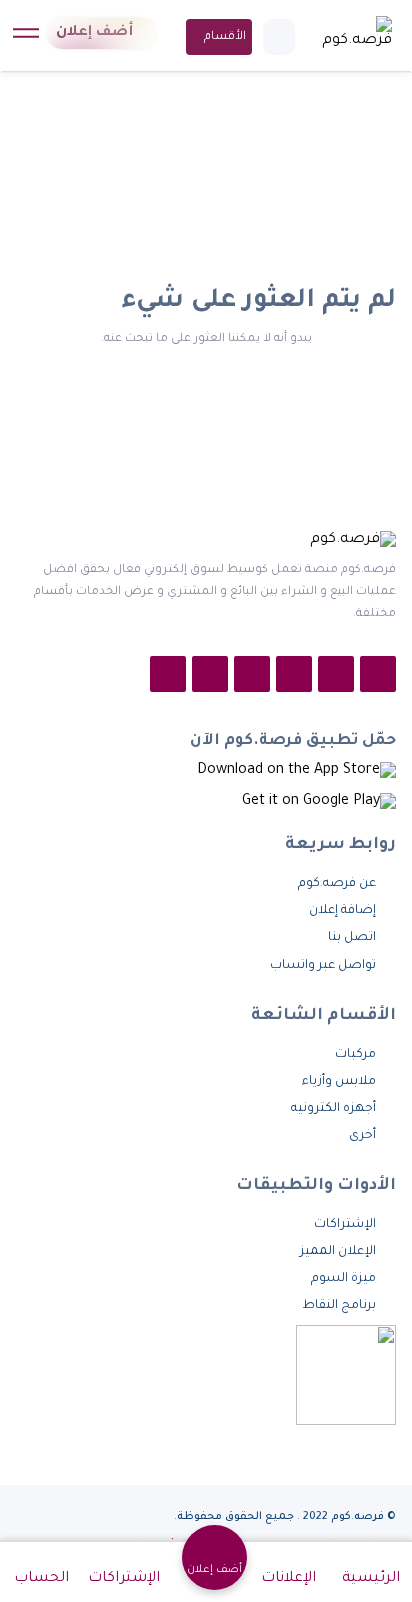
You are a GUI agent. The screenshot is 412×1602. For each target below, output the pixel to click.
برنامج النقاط (339, 1306)
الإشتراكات (345, 1225)
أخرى (362, 1136)
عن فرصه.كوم (337, 884)
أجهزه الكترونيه (333, 1109)
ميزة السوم (343, 1279)
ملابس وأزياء (339, 1082)
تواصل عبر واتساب (321, 966)
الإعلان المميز (338, 1252)
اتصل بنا (352, 938)
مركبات (355, 1055)
